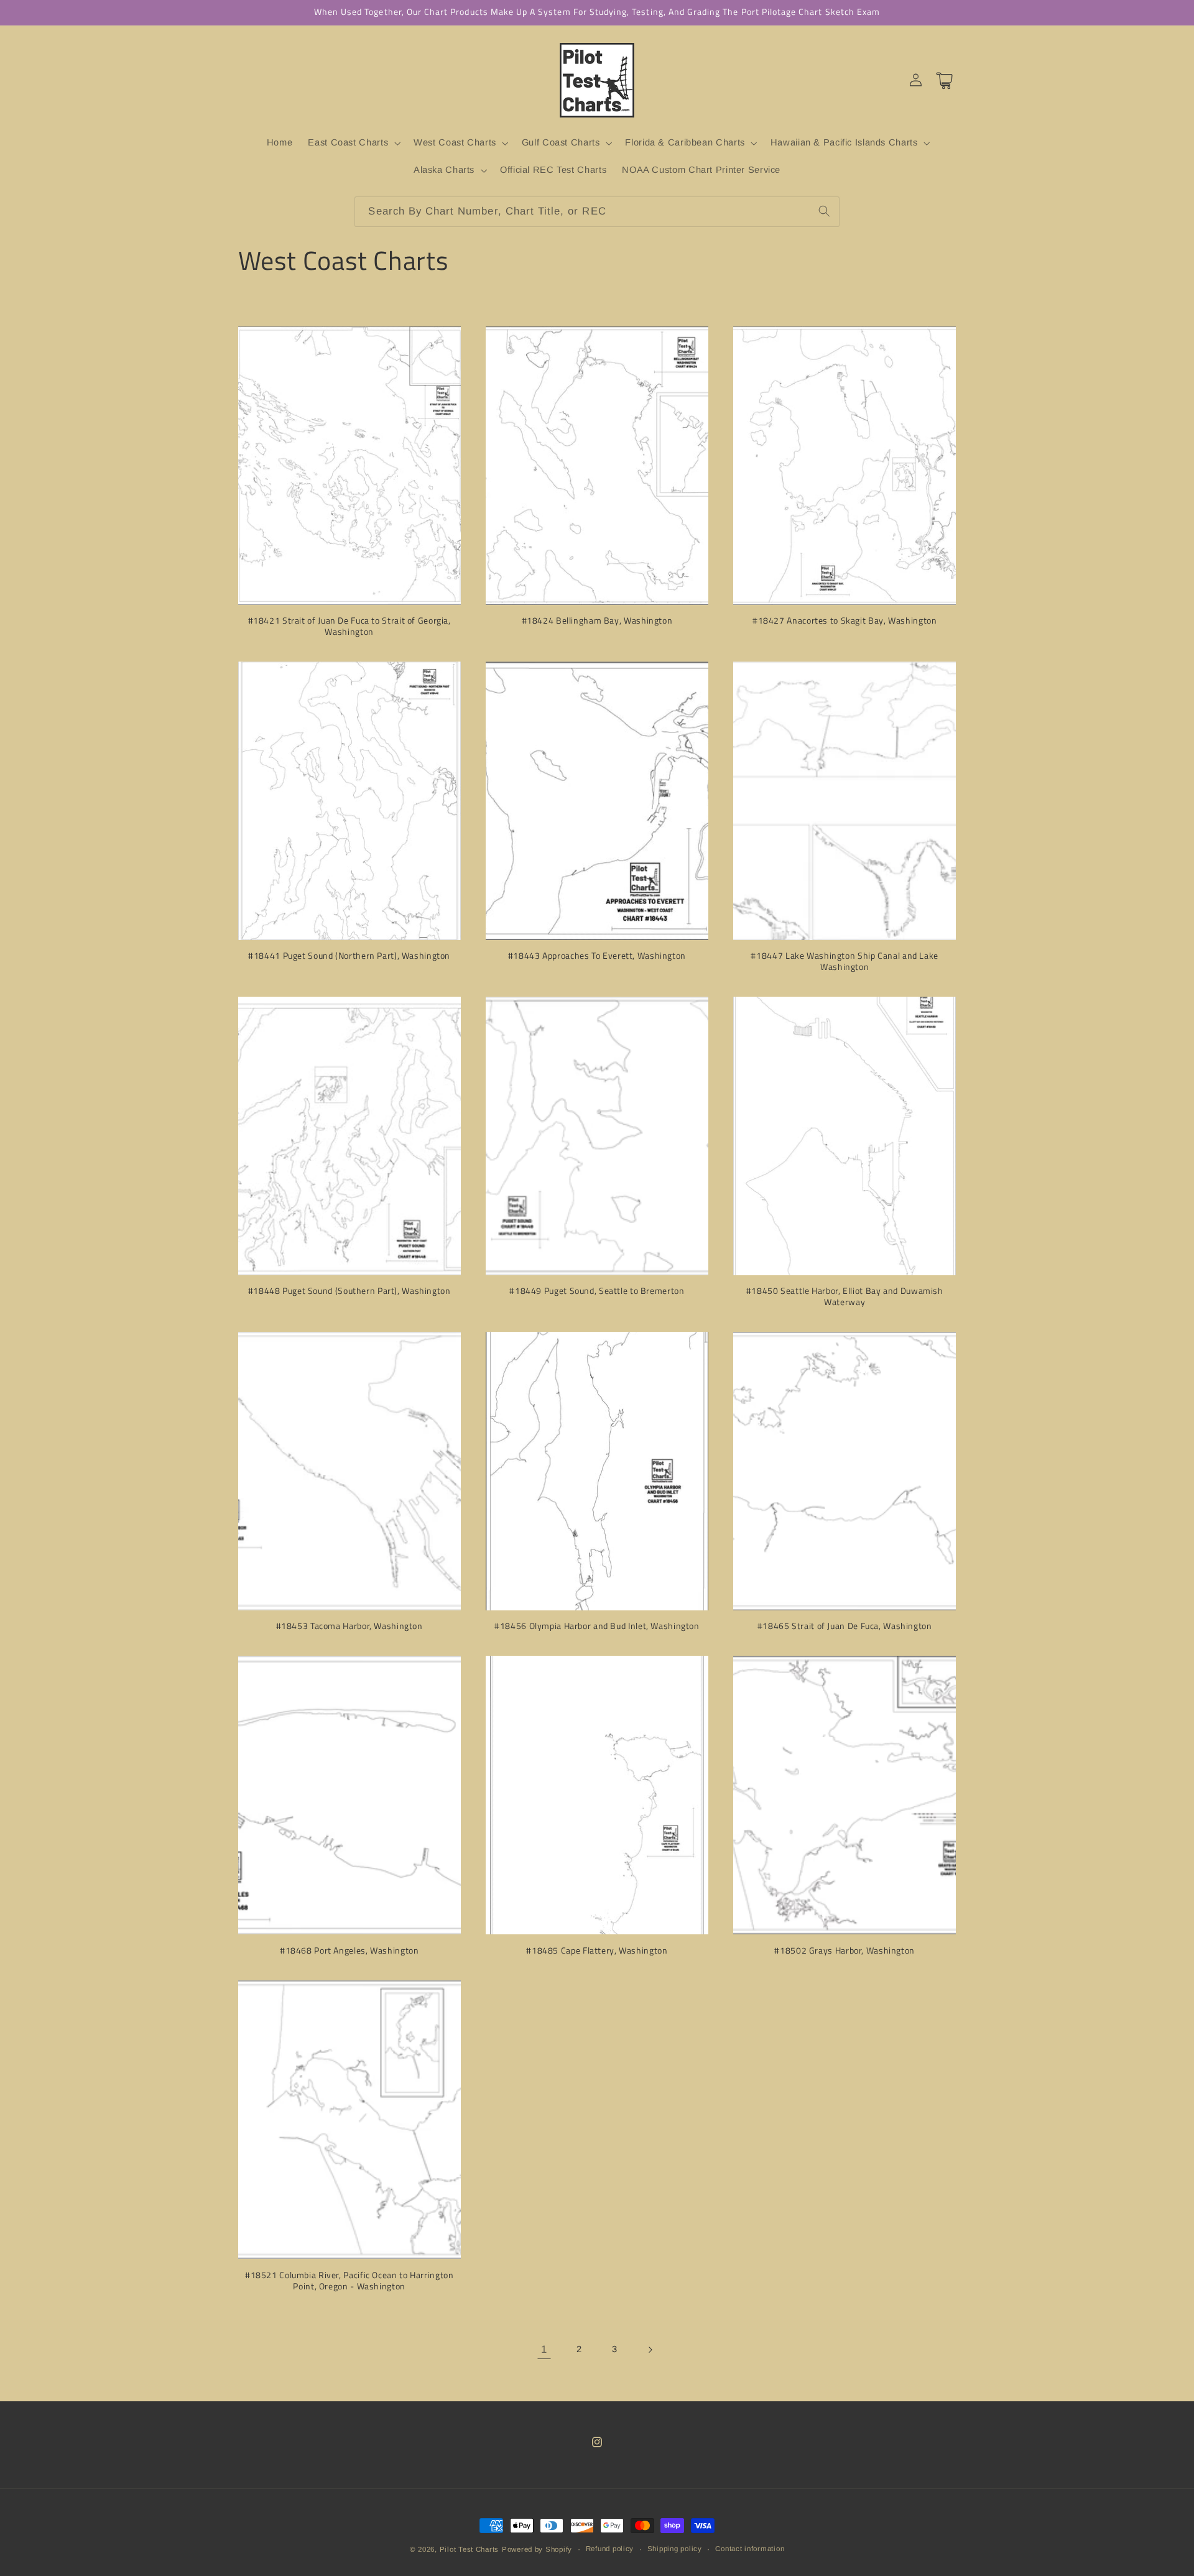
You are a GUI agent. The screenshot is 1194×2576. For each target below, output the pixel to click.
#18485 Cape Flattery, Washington (597, 1951)
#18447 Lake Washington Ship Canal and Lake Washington (844, 963)
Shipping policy (675, 2549)
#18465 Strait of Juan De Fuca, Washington (845, 1627)
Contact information (750, 2549)
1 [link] (544, 2350)
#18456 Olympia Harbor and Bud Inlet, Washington (597, 1627)
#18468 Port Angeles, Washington (349, 1951)
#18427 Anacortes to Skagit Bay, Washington (845, 622)
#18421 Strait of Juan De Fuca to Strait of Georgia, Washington (349, 627)
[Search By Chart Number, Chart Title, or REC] (824, 211)
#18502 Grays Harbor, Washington (845, 1951)
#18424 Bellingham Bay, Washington (597, 622)
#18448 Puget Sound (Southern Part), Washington (349, 1292)
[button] (353, 143)
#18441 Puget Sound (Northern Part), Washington (349, 957)
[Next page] (650, 2350)
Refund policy (610, 2549)
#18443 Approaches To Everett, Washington (597, 957)
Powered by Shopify (537, 2549)
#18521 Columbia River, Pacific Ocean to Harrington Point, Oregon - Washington (349, 2281)
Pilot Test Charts (470, 2549)
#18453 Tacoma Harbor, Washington (349, 1627)
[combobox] (597, 212)
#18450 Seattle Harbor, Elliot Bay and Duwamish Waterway (845, 1298)
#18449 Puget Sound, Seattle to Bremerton (597, 1292)
